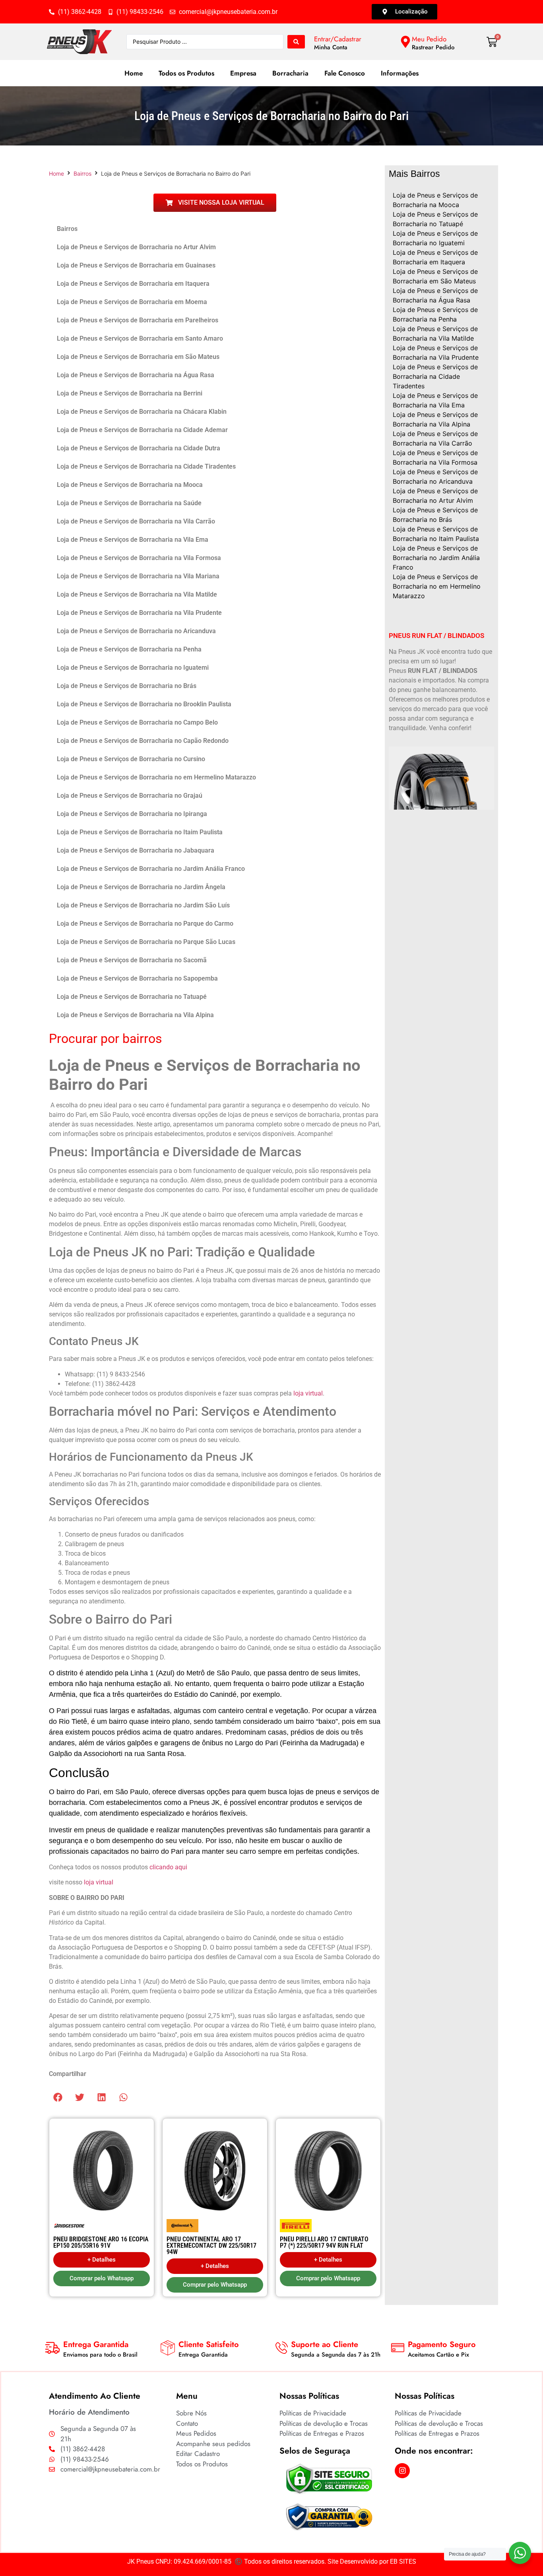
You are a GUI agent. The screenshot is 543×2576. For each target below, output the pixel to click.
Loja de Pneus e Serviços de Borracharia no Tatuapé (132, 997)
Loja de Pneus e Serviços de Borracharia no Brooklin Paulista (144, 704)
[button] (58, 2097)
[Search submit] (296, 42)
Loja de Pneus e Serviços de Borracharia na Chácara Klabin (142, 412)
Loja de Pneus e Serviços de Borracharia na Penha (129, 649)
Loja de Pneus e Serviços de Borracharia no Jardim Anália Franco (151, 869)
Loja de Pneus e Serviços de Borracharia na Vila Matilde (137, 594)
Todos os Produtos (186, 73)
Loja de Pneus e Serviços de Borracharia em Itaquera (133, 284)
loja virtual (308, 1393)
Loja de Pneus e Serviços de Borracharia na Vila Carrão (136, 521)
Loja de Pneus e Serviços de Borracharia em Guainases (136, 265)
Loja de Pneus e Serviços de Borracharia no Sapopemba (137, 978)
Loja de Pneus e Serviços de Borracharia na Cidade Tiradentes (146, 466)
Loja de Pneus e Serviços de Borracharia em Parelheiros (138, 320)
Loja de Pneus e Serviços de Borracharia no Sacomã (132, 960)
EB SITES (403, 2561)
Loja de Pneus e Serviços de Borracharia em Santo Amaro (140, 338)
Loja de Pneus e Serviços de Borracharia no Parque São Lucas (146, 942)
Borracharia (290, 73)
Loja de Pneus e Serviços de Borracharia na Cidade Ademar (142, 430)
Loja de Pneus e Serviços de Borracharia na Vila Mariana (138, 576)
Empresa (243, 73)
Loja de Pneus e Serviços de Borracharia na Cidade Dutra (139, 448)
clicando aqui (168, 1867)
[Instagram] (402, 2471)
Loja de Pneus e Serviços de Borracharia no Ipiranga (132, 814)
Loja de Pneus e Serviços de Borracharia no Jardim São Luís (143, 905)
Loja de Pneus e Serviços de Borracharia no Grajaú (130, 796)
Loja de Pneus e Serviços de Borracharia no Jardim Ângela (141, 887)
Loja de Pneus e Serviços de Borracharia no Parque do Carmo (145, 924)
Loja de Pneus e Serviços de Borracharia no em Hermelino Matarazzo (156, 777)
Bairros (82, 173)
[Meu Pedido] (405, 42)
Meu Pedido (429, 39)
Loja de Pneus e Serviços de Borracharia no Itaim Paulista (140, 832)
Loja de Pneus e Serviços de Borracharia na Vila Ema (133, 540)
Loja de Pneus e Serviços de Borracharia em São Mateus (138, 357)
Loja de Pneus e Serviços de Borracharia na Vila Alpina (135, 1015)
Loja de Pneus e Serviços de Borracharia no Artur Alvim (136, 247)
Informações (400, 73)
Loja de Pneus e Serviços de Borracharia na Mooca (130, 485)
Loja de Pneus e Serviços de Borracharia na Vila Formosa (139, 558)
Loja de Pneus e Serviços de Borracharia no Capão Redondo (143, 741)
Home (134, 73)
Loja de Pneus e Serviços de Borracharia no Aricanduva (136, 631)
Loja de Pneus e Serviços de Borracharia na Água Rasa (136, 375)
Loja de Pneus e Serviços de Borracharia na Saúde (129, 503)
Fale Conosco (345, 73)
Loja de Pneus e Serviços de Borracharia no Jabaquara (136, 850)
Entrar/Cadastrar (338, 39)
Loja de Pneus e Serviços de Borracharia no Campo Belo (137, 722)
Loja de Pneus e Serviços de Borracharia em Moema (132, 302)
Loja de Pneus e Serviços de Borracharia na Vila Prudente (139, 613)
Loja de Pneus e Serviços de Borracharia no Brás (127, 686)
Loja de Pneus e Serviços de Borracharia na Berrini (130, 393)
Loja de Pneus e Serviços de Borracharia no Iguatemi (133, 668)
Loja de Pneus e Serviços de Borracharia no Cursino (131, 759)
